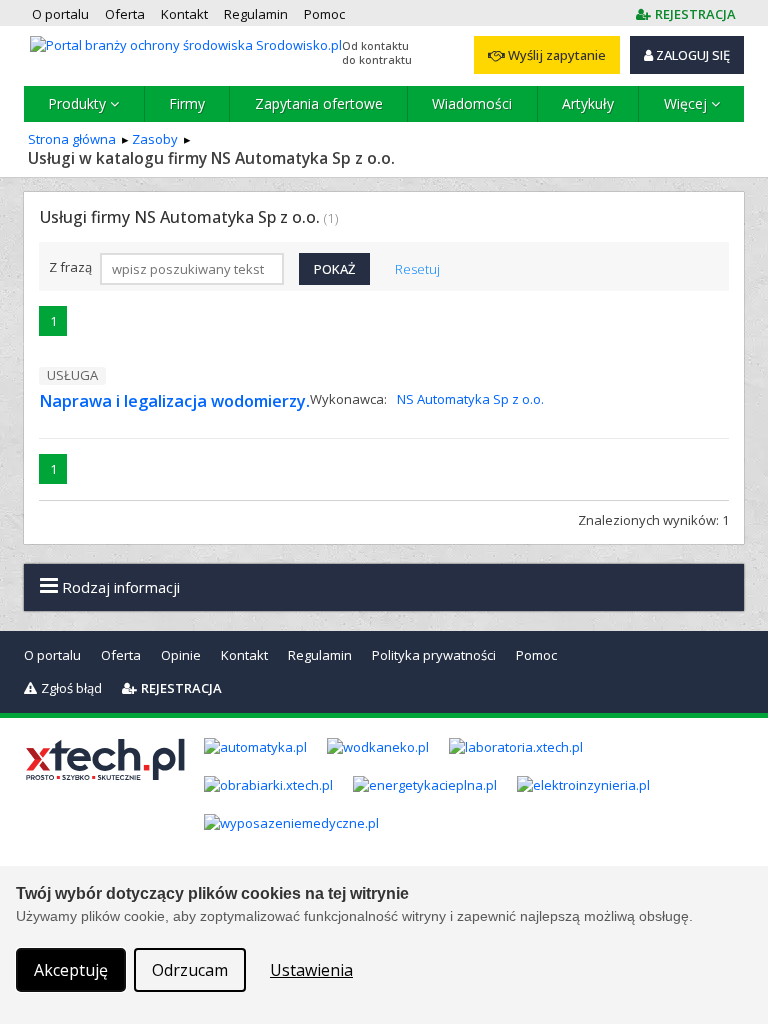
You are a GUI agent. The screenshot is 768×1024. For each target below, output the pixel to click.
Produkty (79, 103)
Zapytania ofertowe (319, 103)
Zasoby (155, 139)
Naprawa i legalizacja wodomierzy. (174, 401)
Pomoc (536, 655)
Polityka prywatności (434, 655)
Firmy (187, 103)
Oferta (121, 655)
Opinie (181, 655)
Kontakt (244, 655)
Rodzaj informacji (119, 587)
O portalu (52, 655)
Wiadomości (472, 103)
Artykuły (588, 103)
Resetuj (417, 269)
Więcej (687, 103)
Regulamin (320, 655)
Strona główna (72, 139)
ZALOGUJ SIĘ (691, 55)
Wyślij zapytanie (555, 55)
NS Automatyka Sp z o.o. (470, 399)
